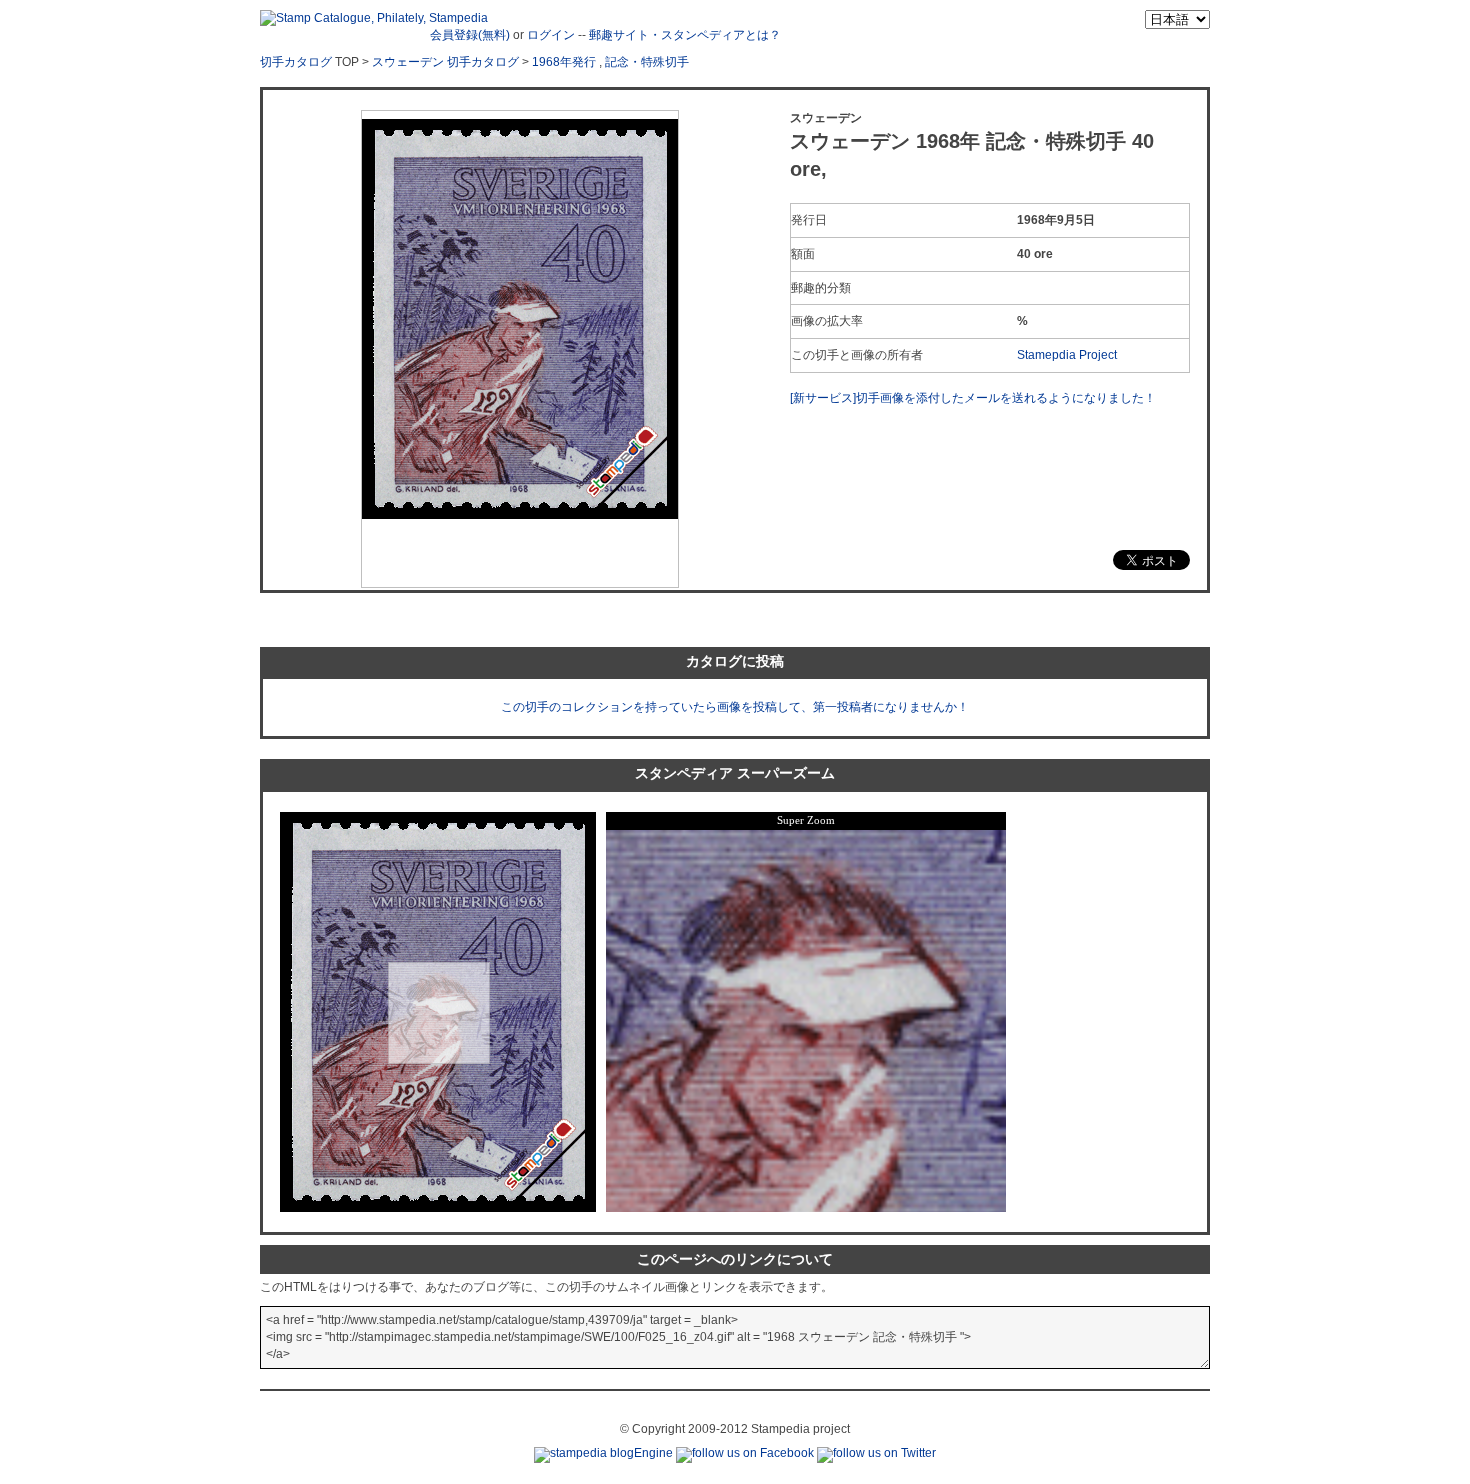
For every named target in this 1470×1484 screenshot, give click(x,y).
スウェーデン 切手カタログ (445, 62)
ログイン (551, 35)
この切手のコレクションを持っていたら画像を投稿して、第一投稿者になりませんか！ (735, 707)
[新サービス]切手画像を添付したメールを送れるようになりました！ (973, 398)
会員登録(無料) (470, 35)
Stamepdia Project (1067, 355)
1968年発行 (564, 62)
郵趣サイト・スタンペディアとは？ (685, 35)
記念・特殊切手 (647, 62)
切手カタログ (296, 62)
